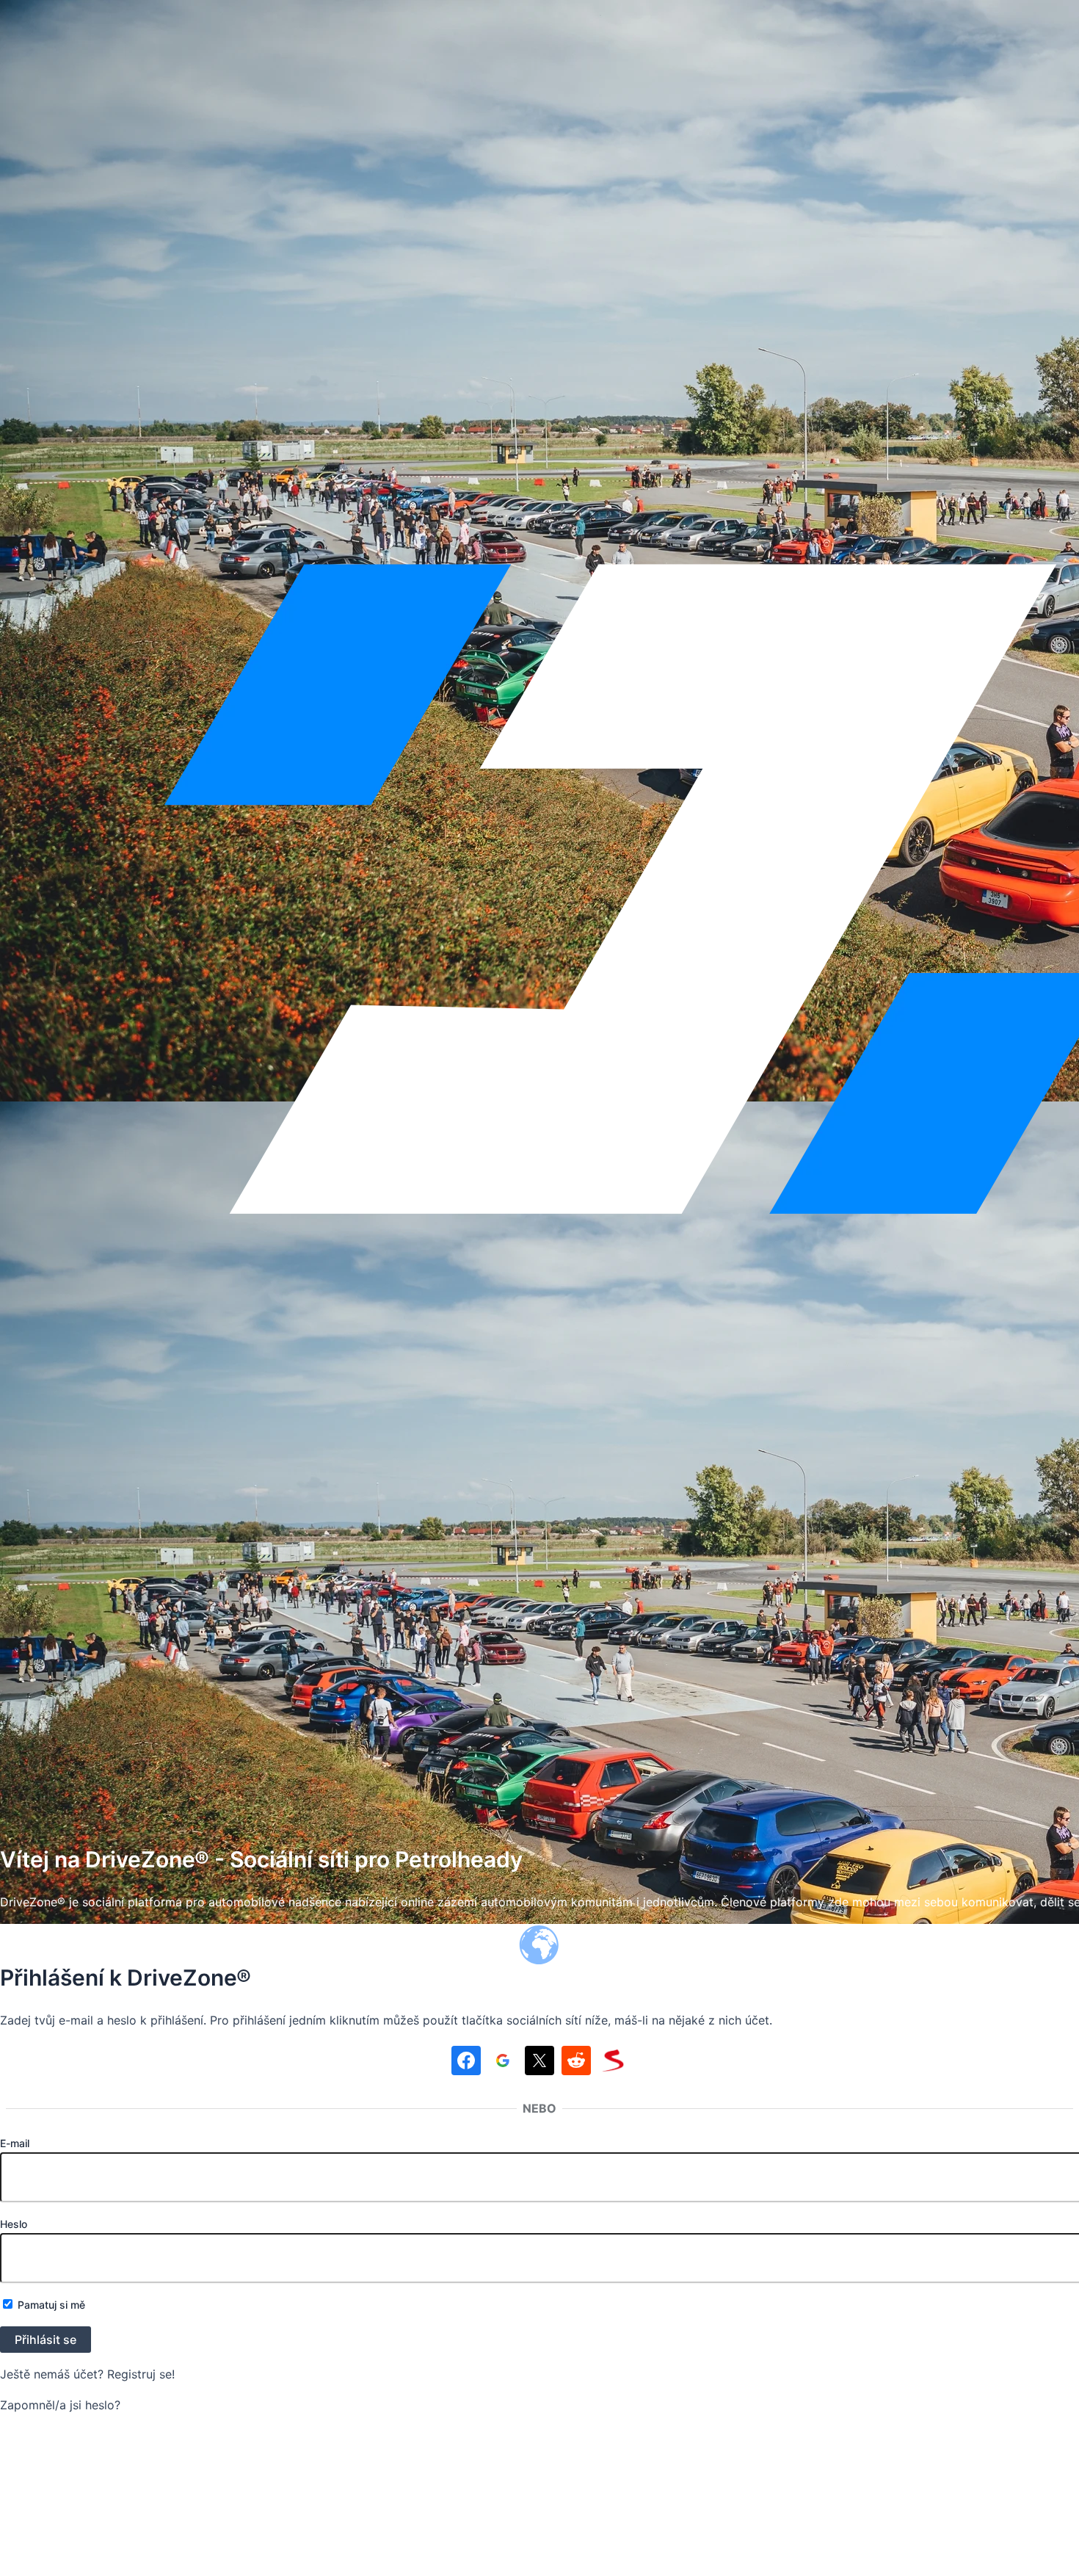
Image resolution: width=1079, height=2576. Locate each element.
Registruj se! (141, 2374)
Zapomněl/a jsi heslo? (60, 2405)
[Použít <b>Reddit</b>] (576, 2063)
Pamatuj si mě (50, 2305)
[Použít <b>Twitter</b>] (539, 2063)
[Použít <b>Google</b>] (503, 2063)
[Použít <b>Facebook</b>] (466, 2063)
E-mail (15, 2143)
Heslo (14, 2224)
